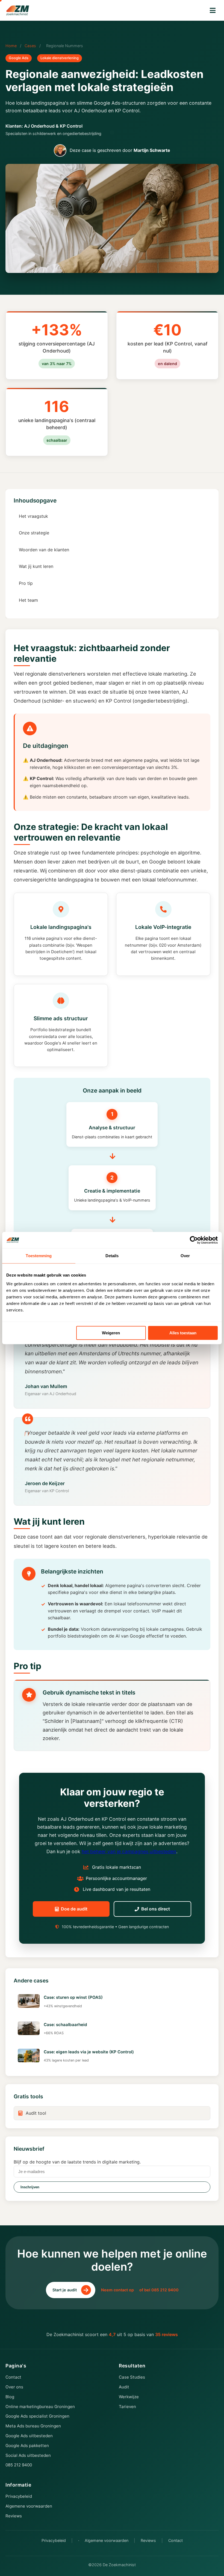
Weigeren (111, 1333)
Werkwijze (129, 2397)
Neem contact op (117, 2290)
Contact (13, 2377)
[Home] (18, 10)
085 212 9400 (19, 2465)
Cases (30, 46)
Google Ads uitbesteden (29, 2436)
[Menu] (213, 10)
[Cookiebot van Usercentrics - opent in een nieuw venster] (194, 1240)
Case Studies (132, 2377)
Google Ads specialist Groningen (37, 2416)
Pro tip (26, 583)
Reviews (14, 2516)
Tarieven (127, 2407)
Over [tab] (185, 1256)
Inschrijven (30, 2187)
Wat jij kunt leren (36, 566)
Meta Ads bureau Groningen (33, 2426)
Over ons (14, 2387)
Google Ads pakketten (27, 2446)
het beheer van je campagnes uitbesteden (129, 1851)
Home (11, 46)
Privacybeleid (19, 2496)
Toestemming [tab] (39, 1256)
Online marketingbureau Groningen (40, 2407)
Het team (28, 600)
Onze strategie (34, 533)
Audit (124, 2387)
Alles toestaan (183, 1333)
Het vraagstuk (33, 516)
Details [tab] (112, 1256)
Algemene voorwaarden (29, 2506)
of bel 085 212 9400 (159, 2290)
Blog (10, 2397)
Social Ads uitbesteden (28, 2455)
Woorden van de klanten (44, 550)
